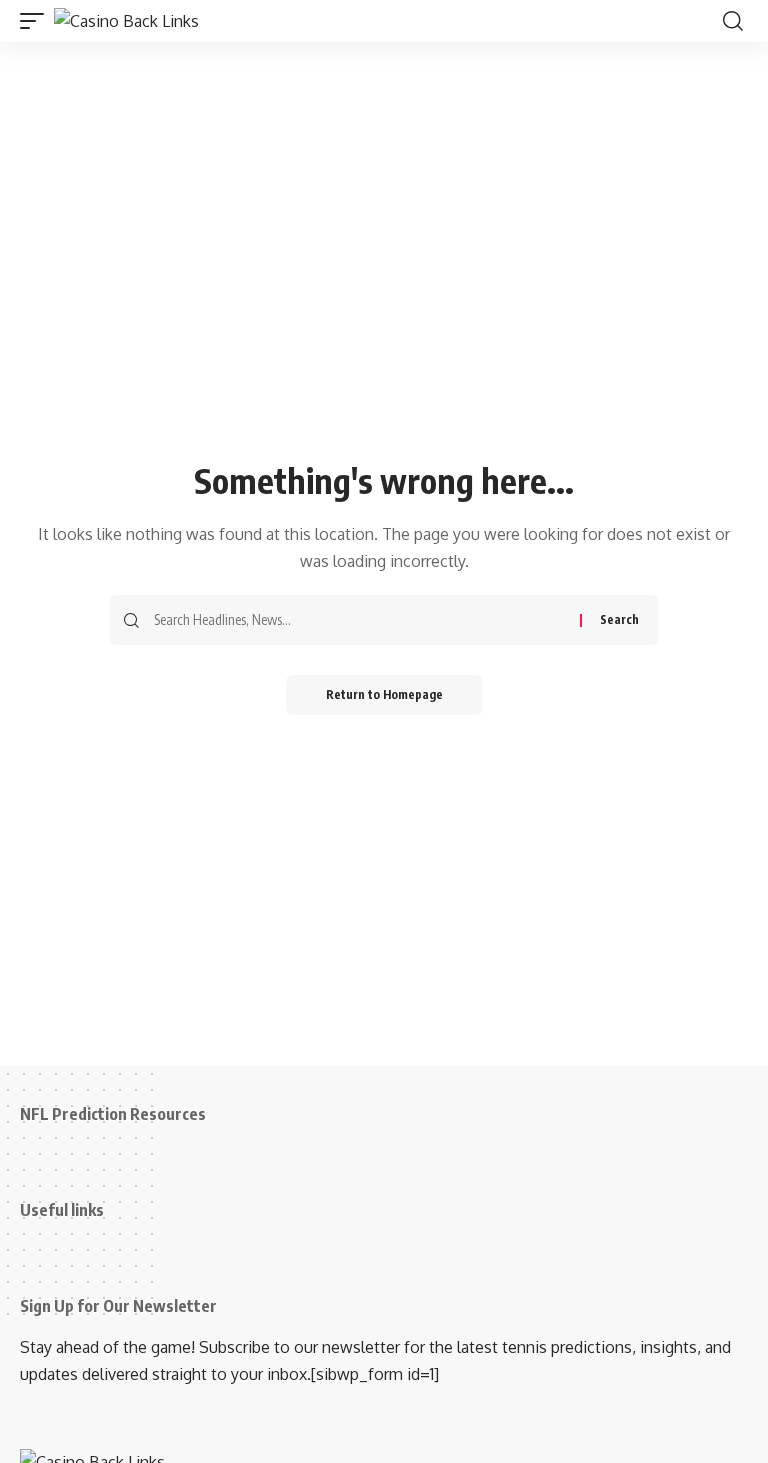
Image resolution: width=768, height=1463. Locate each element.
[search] (733, 21)
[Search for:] (359, 620)
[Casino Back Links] (126, 21)
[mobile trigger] (37, 21)
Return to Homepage (384, 694)
